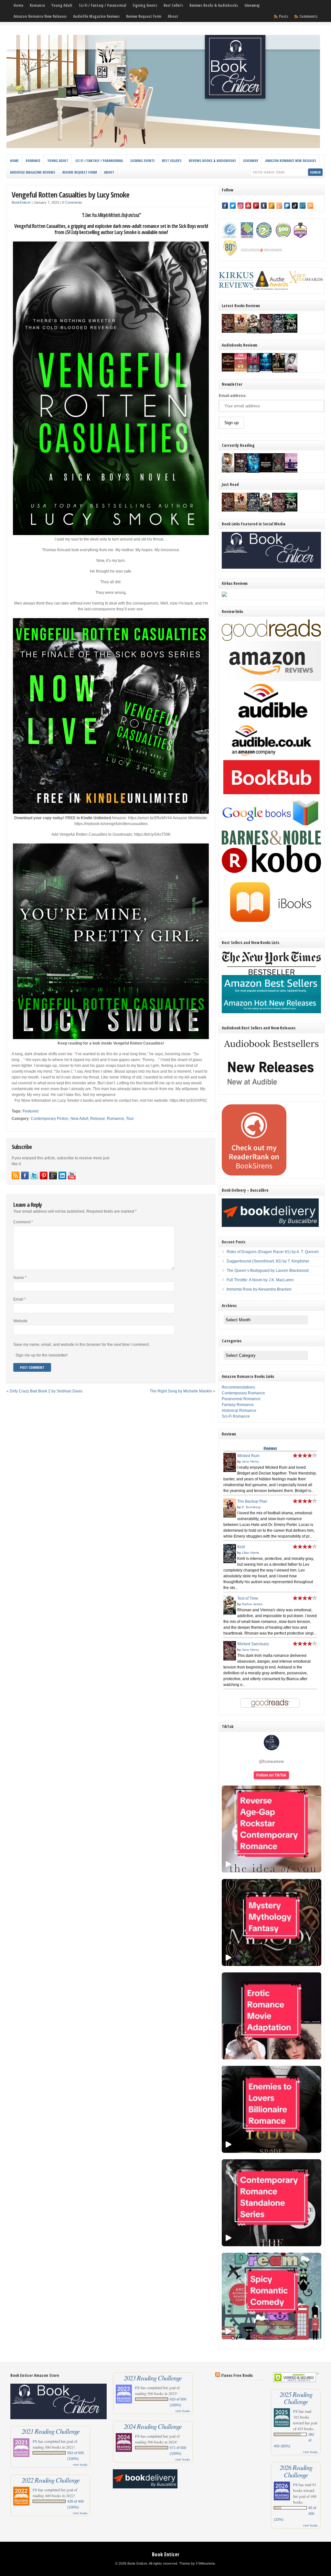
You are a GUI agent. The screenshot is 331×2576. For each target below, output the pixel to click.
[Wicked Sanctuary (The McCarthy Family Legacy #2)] (266, 333)
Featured (31, 1111)
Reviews (270, 1448)
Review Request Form (144, 16)
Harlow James (252, 1604)
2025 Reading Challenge (296, 2398)
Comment (23, 1222)
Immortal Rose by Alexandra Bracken (259, 1289)
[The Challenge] (291, 472)
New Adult (79, 1119)
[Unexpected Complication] (253, 371)
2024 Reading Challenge (153, 2426)
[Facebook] (225, 206)
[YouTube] (248, 206)
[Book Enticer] (163, 147)
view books (80, 2464)
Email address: (233, 396)
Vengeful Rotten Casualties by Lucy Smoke (70, 194)
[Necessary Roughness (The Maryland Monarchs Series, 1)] (266, 471)
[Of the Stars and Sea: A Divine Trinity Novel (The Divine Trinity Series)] (253, 471)
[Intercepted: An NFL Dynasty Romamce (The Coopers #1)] (278, 372)
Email (20, 1299)
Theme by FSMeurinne (197, 2563)
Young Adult (62, 5)
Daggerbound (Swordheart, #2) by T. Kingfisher (268, 1261)
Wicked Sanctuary (253, 1644)
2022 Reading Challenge (51, 2480)
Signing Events (145, 5)
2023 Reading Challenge (153, 2378)
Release (98, 1119)
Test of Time (248, 1598)
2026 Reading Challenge (296, 2471)
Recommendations (238, 1387)
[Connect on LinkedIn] (62, 1175)
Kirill (241, 1547)
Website (20, 1321)
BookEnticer (21, 202)
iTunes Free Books (237, 2375)
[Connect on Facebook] (25, 1175)
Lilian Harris (250, 1553)
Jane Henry (250, 1461)
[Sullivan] (228, 370)
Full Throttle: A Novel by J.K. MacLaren (260, 1280)
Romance (37, 5)
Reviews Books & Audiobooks (214, 5)
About (173, 16)
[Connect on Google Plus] (53, 1175)
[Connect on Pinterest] (44, 1175)
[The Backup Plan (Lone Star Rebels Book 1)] (241, 331)
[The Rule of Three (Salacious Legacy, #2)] (291, 331)
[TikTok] (295, 206)
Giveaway (252, 5)
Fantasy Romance (238, 1405)
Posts (283, 16)
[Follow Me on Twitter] (34, 1175)
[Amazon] (272, 206)
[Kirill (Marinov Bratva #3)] (278, 331)
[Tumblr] (264, 206)
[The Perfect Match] (278, 471)
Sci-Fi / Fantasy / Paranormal (102, 5)
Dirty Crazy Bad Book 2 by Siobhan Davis (46, 1391)
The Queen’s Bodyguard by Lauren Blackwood (268, 1271)
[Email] (303, 206)
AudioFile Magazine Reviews (96, 16)
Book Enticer (166, 2554)
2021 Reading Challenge (51, 2431)
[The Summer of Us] (241, 370)
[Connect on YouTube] (72, 1175)
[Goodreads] (279, 206)
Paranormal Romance (241, 1399)
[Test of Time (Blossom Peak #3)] (253, 333)
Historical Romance (239, 1411)
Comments (308, 16)
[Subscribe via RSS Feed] (16, 1175)
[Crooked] (291, 372)
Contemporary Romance (243, 1393)
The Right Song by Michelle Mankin (181, 1391)
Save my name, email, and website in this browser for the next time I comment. (81, 1345)
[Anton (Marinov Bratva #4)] (241, 471)
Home (18, 5)
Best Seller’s (173, 5)
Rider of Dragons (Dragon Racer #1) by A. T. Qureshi (273, 1252)
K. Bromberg (251, 1507)
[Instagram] (240, 206)
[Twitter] (233, 206)
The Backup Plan (252, 1501)
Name (20, 1278)
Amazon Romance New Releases (40, 16)
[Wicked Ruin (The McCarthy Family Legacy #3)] (228, 331)
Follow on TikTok (271, 1775)
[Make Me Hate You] (228, 472)
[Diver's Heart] (266, 370)
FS (35, 2441)
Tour (130, 1119)
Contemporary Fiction (50, 1119)
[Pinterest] (256, 206)
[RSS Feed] (310, 206)
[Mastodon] (287, 206)
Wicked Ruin (248, 1456)
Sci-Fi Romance (236, 1416)
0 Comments (72, 202)
